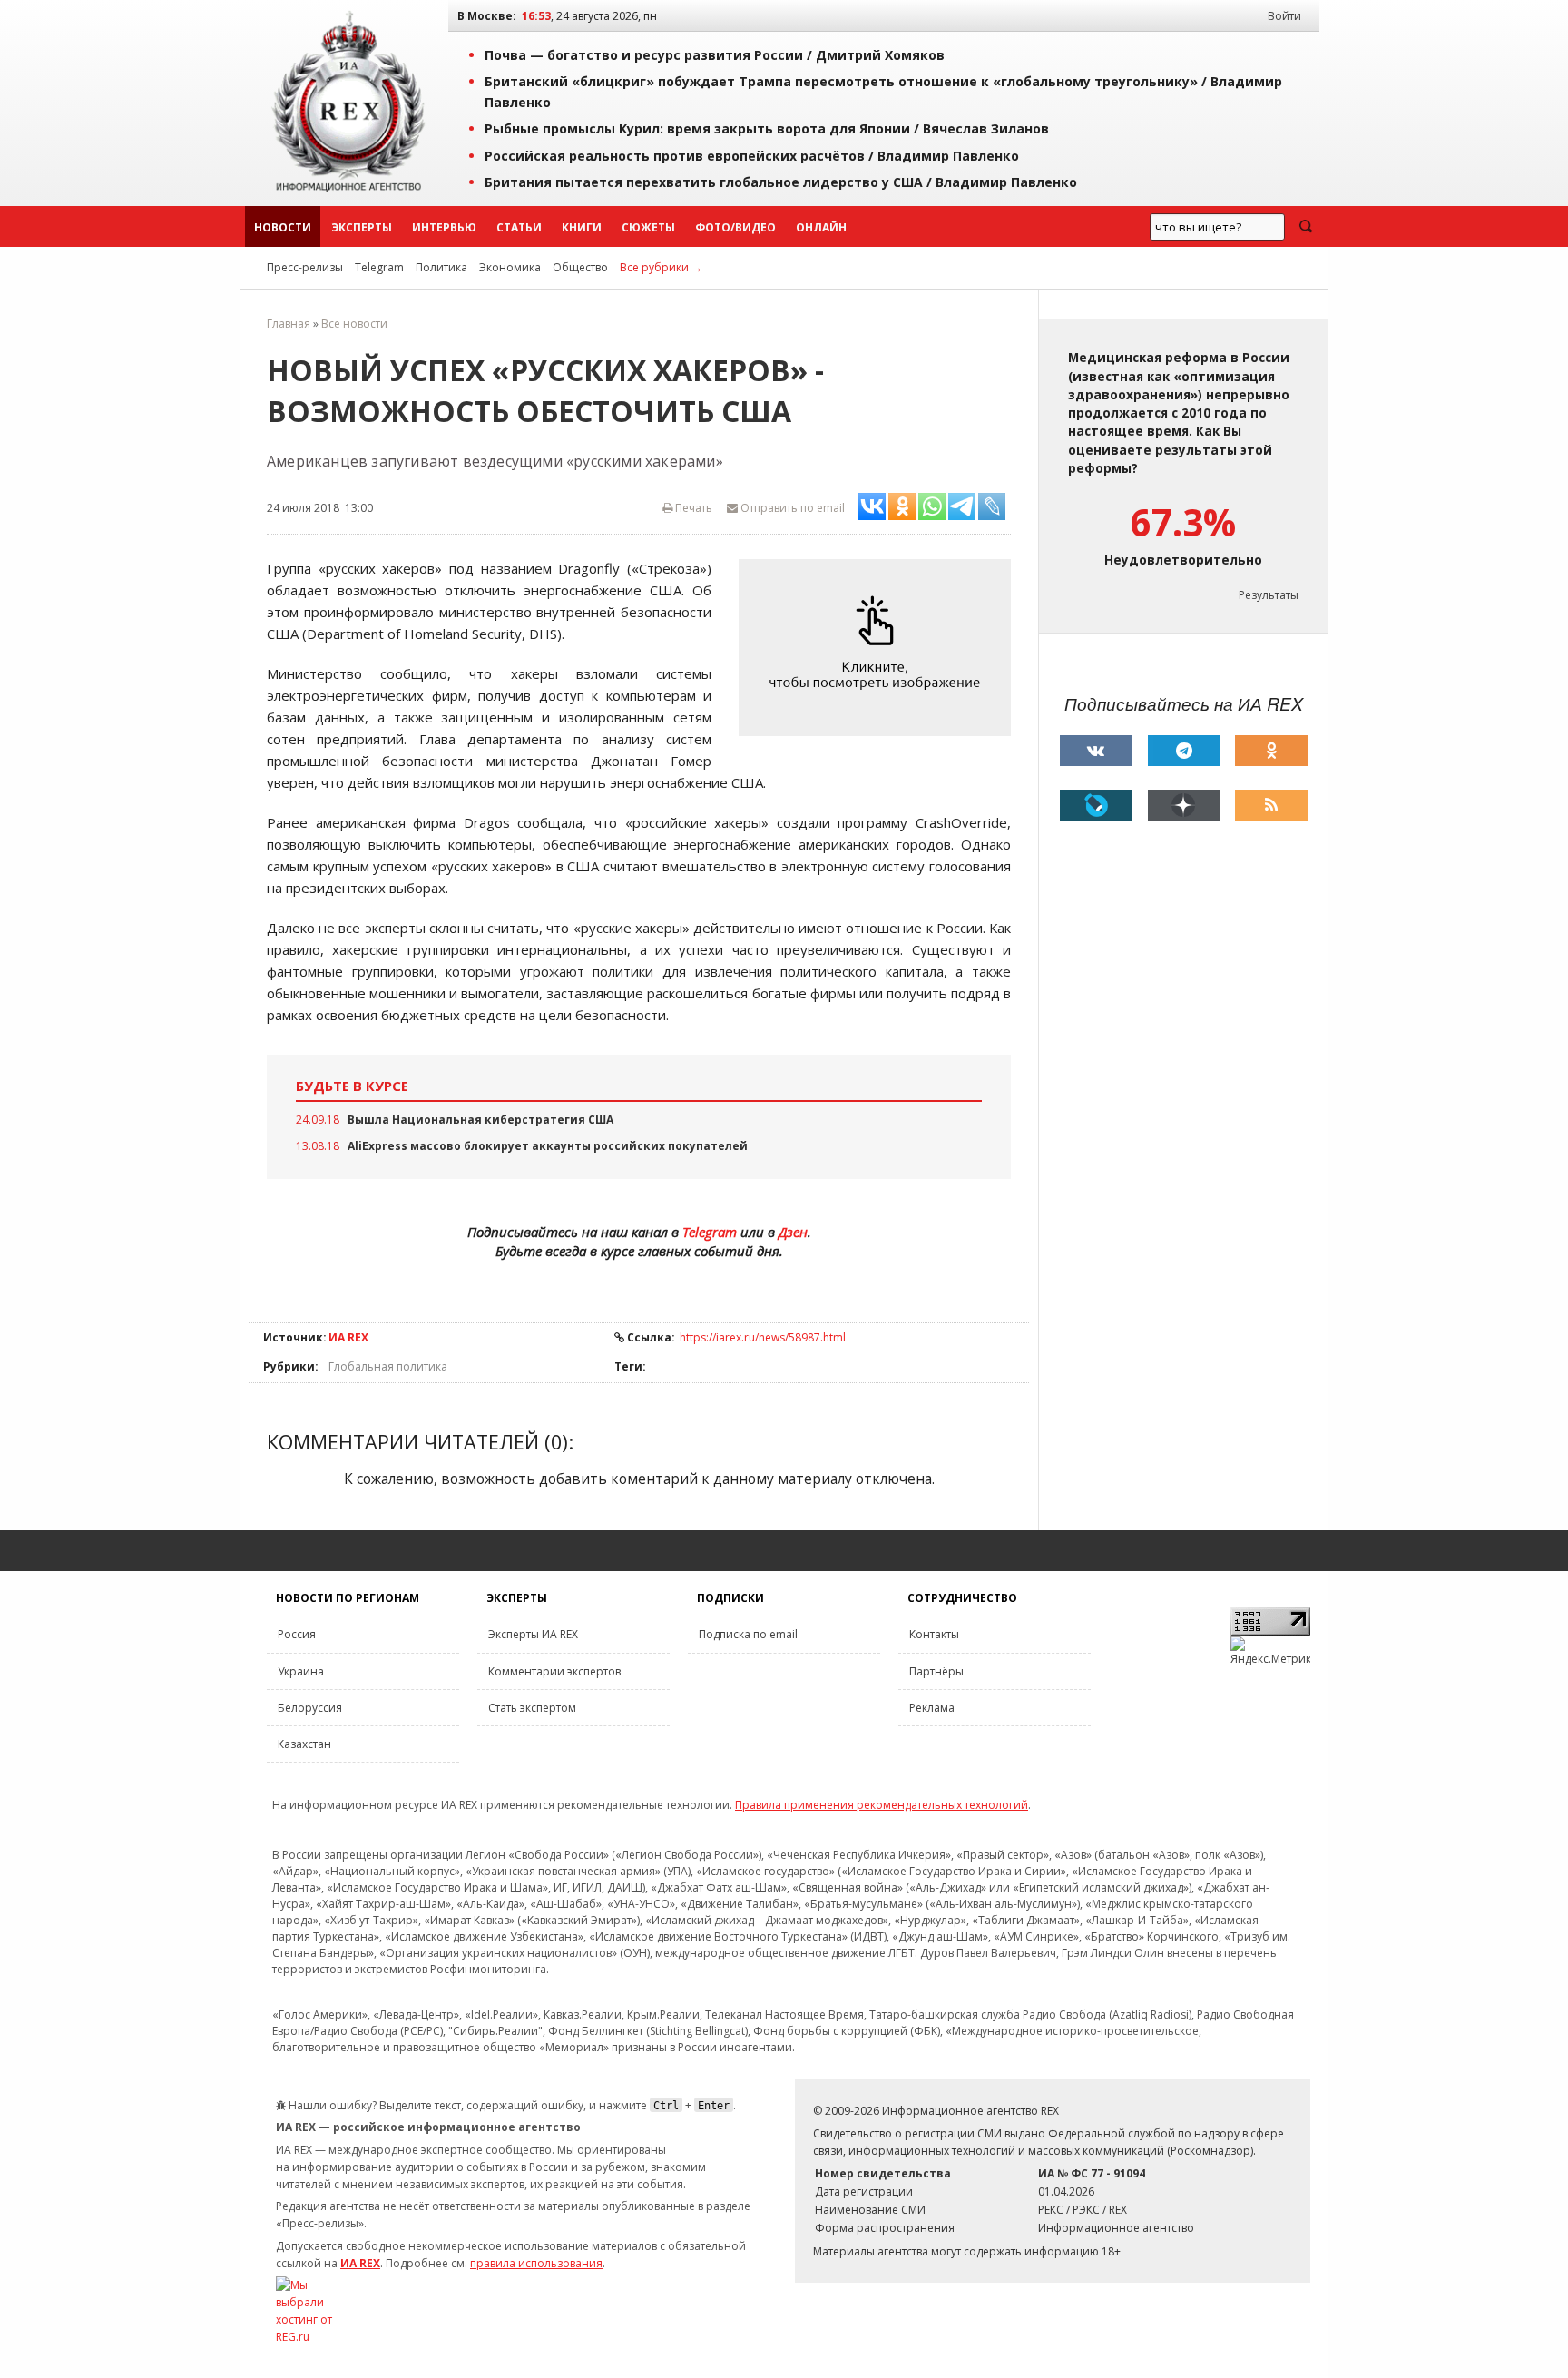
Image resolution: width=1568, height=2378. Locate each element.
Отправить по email (791, 508)
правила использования (536, 2263)
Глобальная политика (388, 1366)
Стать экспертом (532, 1708)
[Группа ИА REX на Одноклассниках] (1271, 751)
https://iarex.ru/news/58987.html (763, 1337)
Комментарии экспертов (554, 1671)
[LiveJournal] (1096, 805)
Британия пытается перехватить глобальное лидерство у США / (781, 182)
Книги (582, 227)
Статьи (519, 227)
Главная (289, 324)
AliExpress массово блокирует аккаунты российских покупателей (548, 1146)
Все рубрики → (661, 267)
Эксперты (362, 227)
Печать (692, 508)
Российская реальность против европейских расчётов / (752, 156)
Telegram (379, 267)
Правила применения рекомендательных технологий (882, 1805)
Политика (441, 267)
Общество (580, 267)
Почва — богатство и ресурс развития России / (715, 55)
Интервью (444, 227)
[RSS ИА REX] (1271, 805)
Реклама (932, 1708)
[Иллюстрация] (879, 648)
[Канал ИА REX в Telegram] (1184, 751)
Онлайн (821, 227)
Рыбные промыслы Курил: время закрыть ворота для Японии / (767, 128)
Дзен (793, 1232)
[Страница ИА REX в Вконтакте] (1096, 751)
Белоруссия (310, 1708)
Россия (297, 1634)
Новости (283, 227)
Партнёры (936, 1671)
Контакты (934, 1634)
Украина (301, 1671)
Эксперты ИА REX (533, 1634)
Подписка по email (748, 1634)
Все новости (354, 324)
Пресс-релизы (305, 267)
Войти (1284, 16)
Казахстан (304, 1744)
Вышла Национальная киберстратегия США (480, 1120)
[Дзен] (1184, 805)
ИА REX (348, 1337)
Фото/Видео (735, 227)
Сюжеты (648, 227)
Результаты (1269, 595)
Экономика (510, 267)
